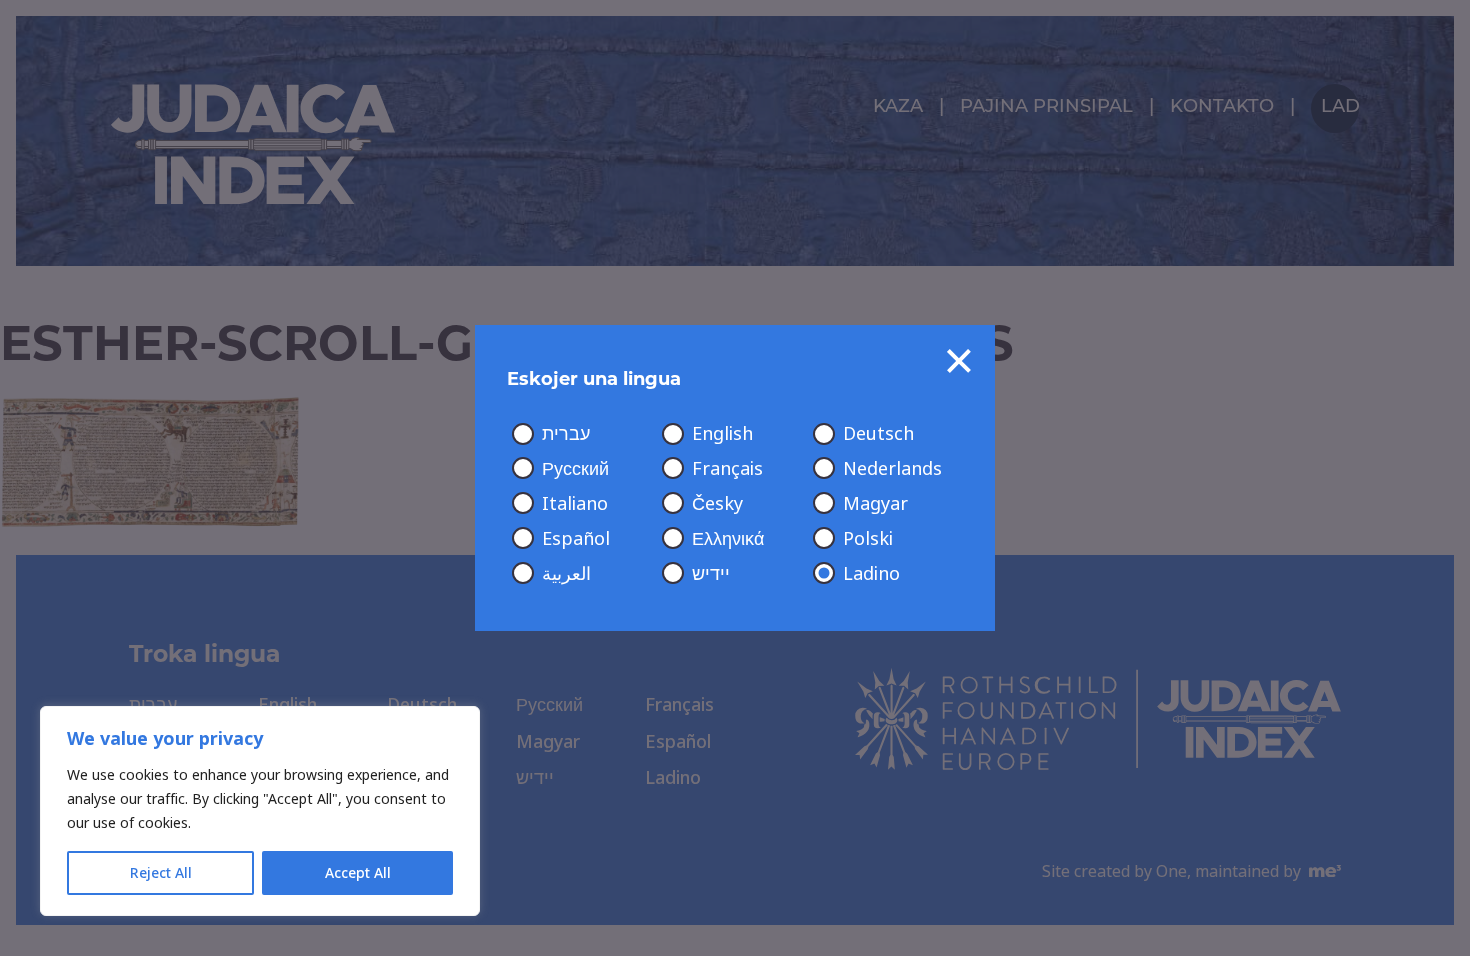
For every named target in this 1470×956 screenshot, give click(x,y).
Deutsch (878, 434)
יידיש (711, 574)
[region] (260, 811)
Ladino (871, 574)
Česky (717, 504)
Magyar (875, 504)
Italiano (575, 504)
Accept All (358, 873)
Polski (868, 539)
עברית (566, 434)
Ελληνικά (728, 539)
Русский (575, 469)
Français (727, 469)
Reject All (161, 873)
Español (576, 539)
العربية (566, 574)
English (722, 434)
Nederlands (892, 469)
